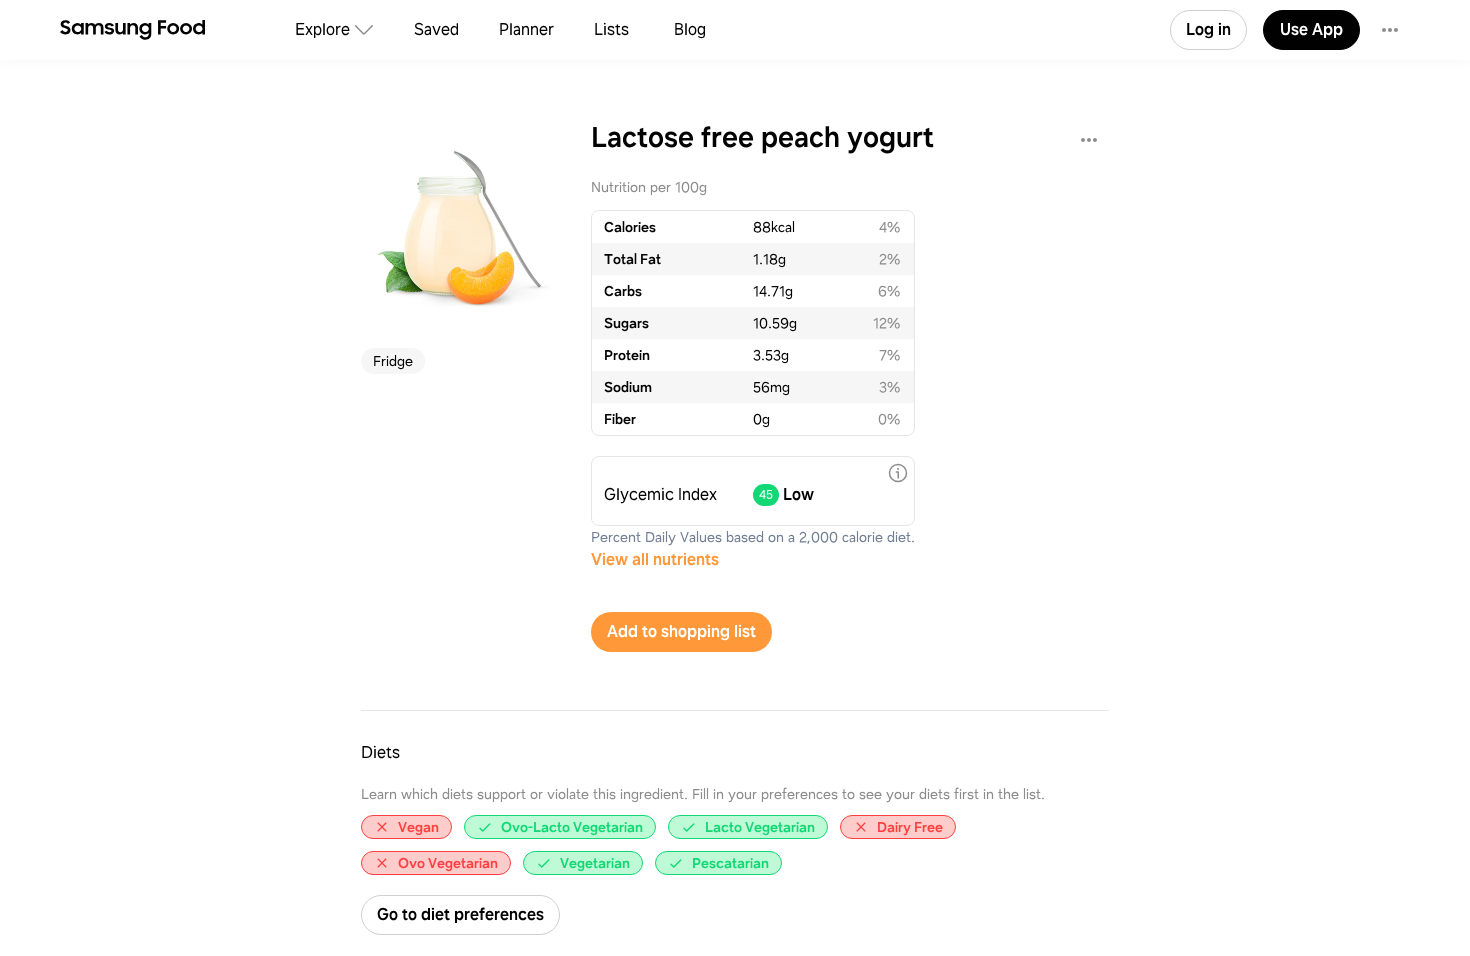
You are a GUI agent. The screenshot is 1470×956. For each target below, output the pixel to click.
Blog (690, 29)
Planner (526, 29)
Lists (611, 29)
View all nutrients (655, 559)
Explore (322, 29)
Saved (436, 29)
